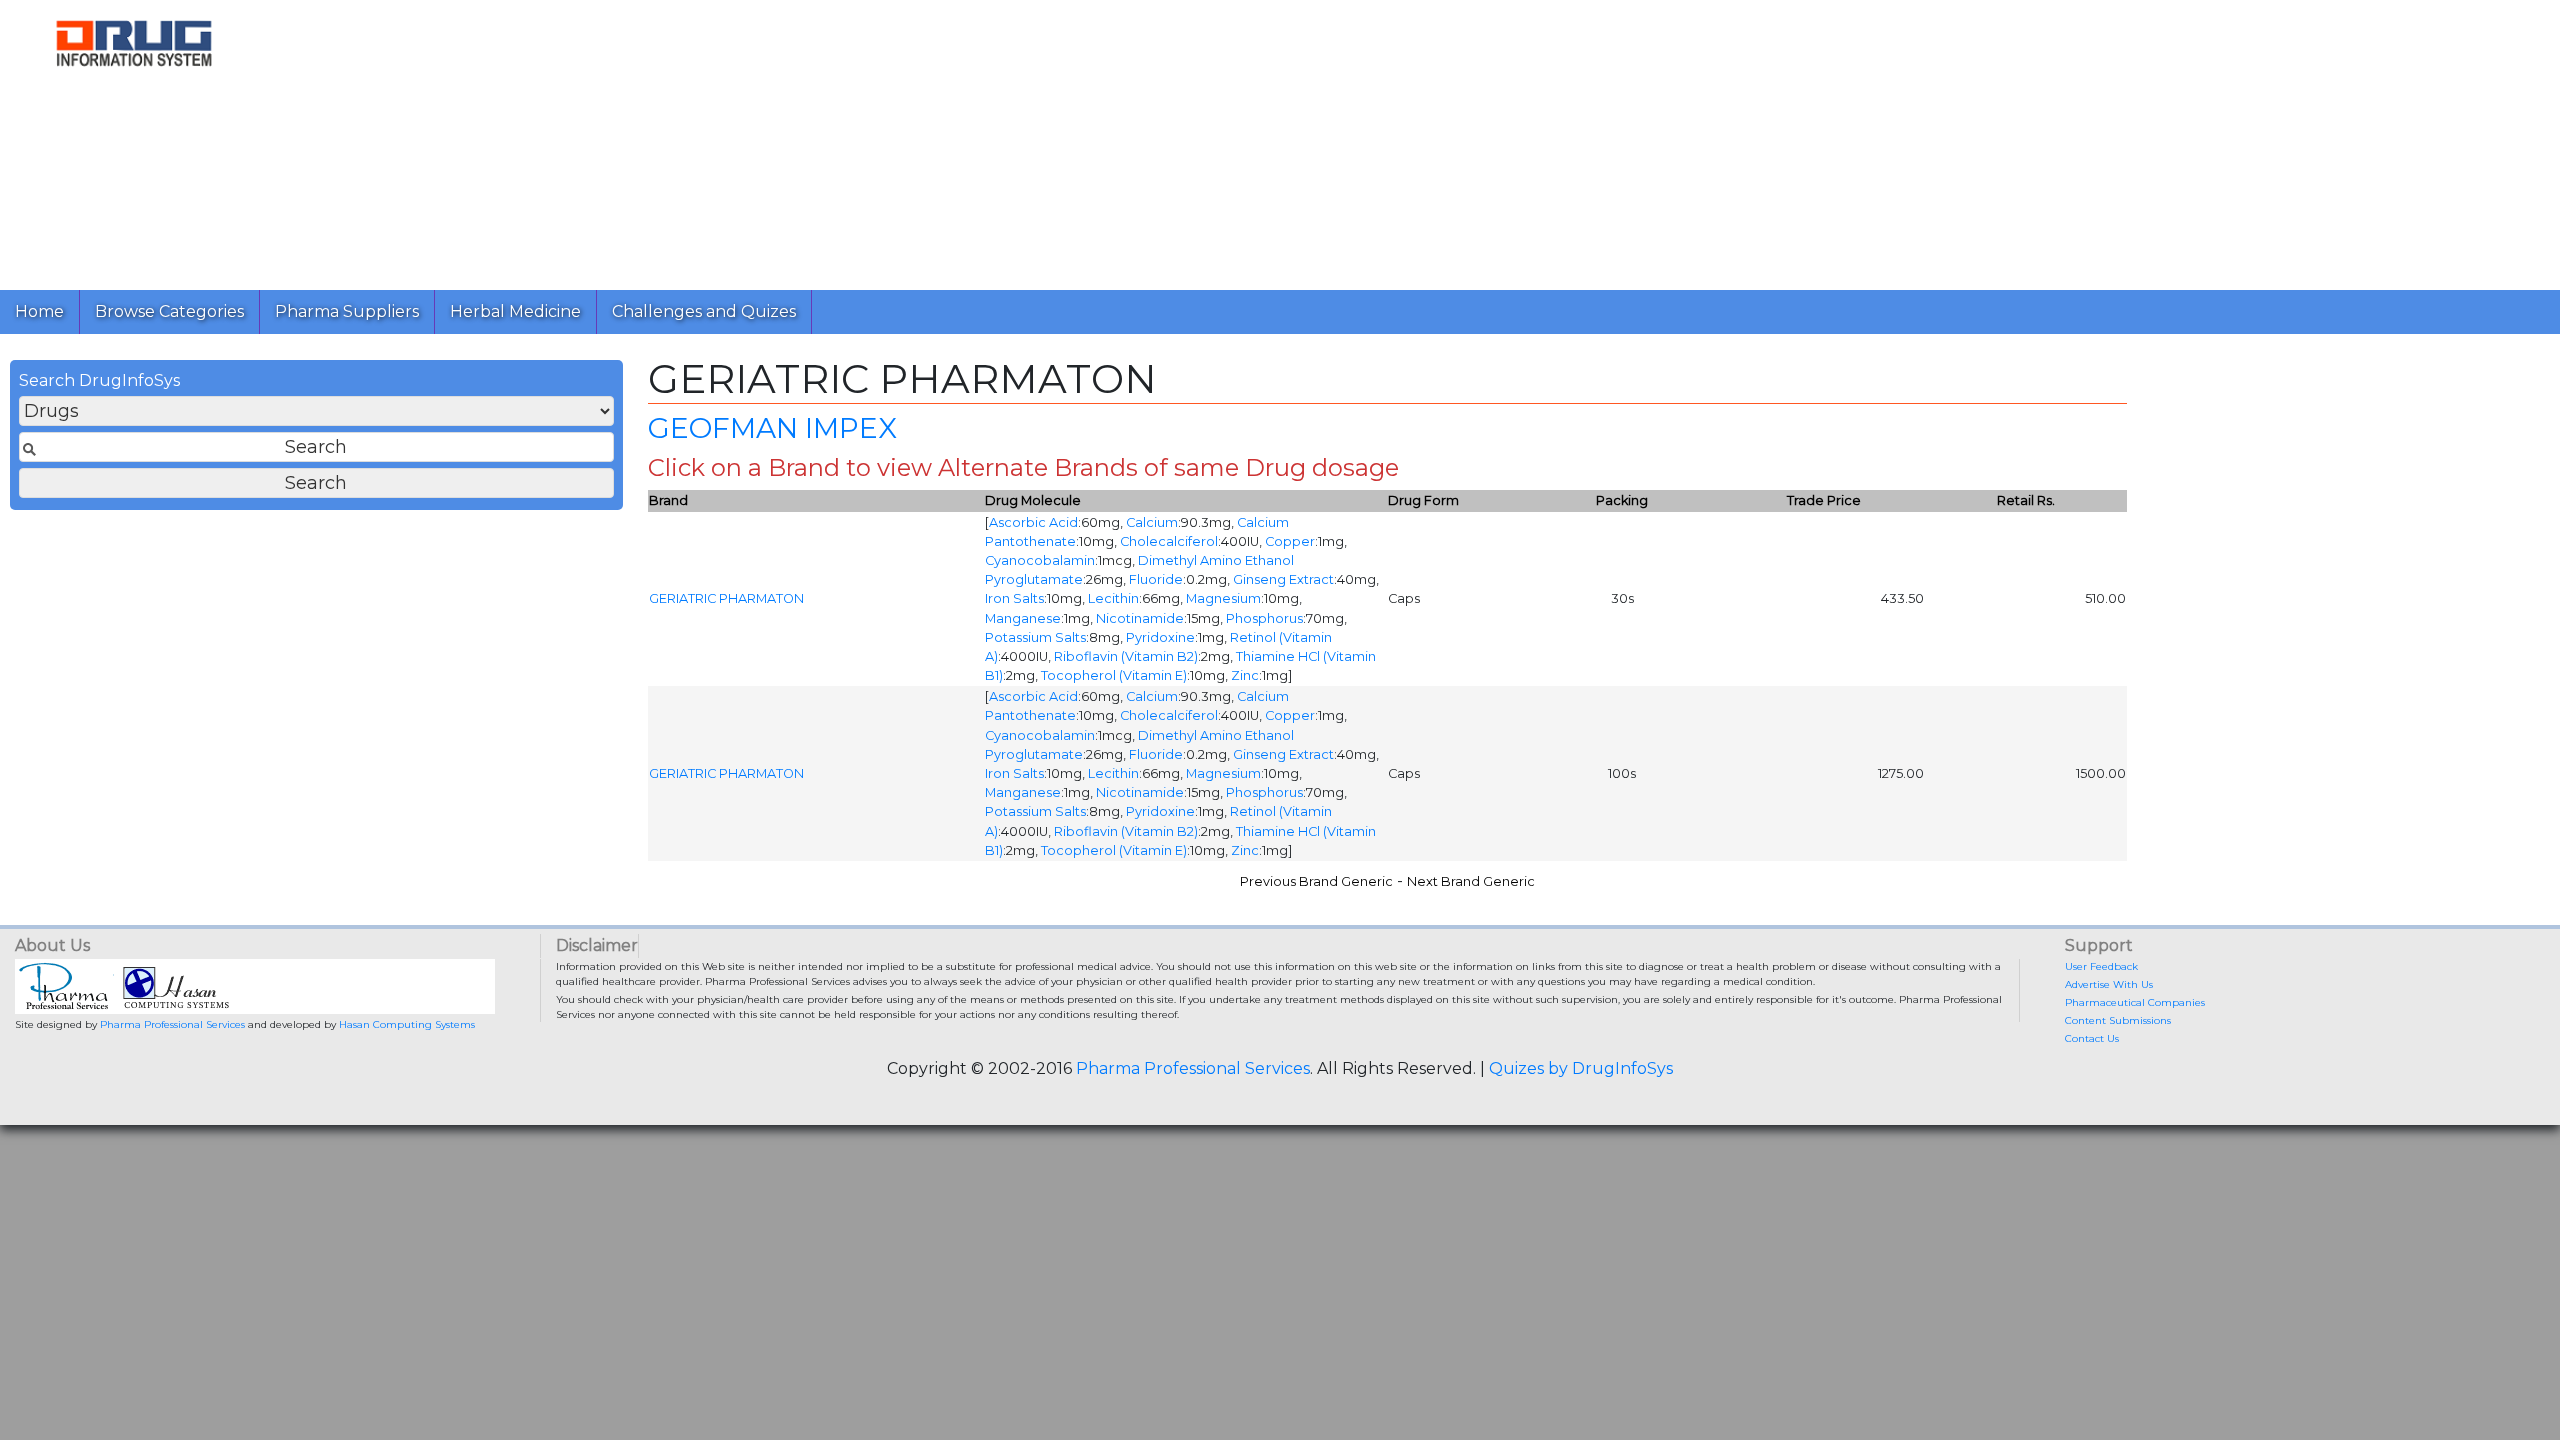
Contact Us (2092, 1038)
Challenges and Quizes (704, 311)
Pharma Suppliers (347, 311)
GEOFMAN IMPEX (772, 428)
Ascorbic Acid (1033, 522)
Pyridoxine (1160, 637)
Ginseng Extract (1283, 579)
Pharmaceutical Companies (2135, 1002)
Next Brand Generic (1471, 881)
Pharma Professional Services (172, 1024)
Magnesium (1223, 598)
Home (39, 311)
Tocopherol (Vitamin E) (1114, 675)
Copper (1290, 541)
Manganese (1023, 618)
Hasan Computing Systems (407, 1024)
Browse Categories (169, 311)
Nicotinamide (1140, 618)
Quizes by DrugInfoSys (1581, 1068)
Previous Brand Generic (1316, 881)
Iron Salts (1014, 598)
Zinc (1245, 675)
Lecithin (1113, 598)
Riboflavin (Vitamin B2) (1126, 656)
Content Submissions (2118, 1020)
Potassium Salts (1035, 637)
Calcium (1152, 522)
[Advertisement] (868, 140)
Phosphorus (1264, 618)
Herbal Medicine (515, 311)
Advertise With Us (2109, 984)
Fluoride (1156, 579)
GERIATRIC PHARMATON (726, 598)
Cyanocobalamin (1040, 560)
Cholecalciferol (1169, 541)
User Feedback (2101, 966)
